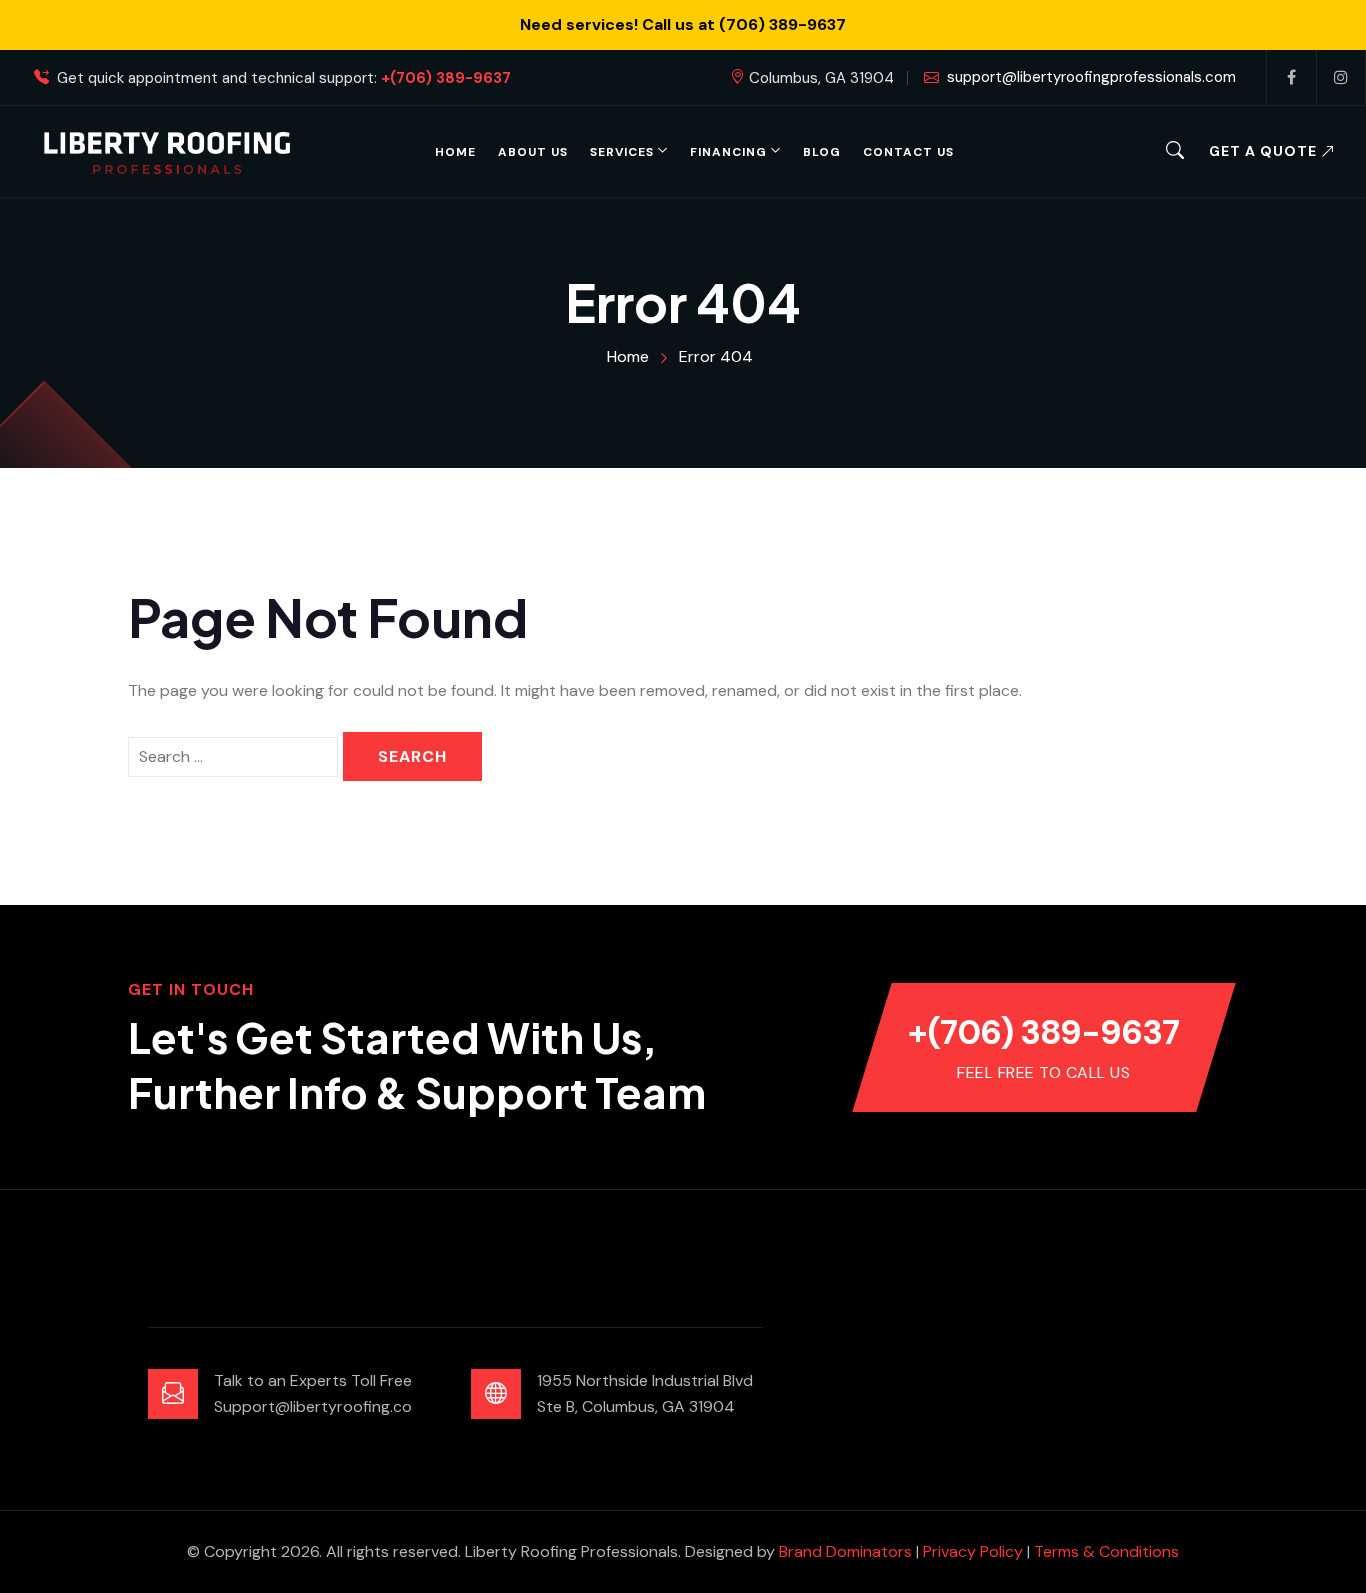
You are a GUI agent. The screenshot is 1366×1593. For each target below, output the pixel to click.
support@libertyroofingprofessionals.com (1091, 77)
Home (455, 152)
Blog (822, 152)
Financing (728, 152)
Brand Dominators (845, 1551)
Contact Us (908, 152)
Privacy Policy (973, 1551)
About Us (533, 152)
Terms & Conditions (1106, 1551)
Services (622, 152)
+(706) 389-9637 (446, 78)
